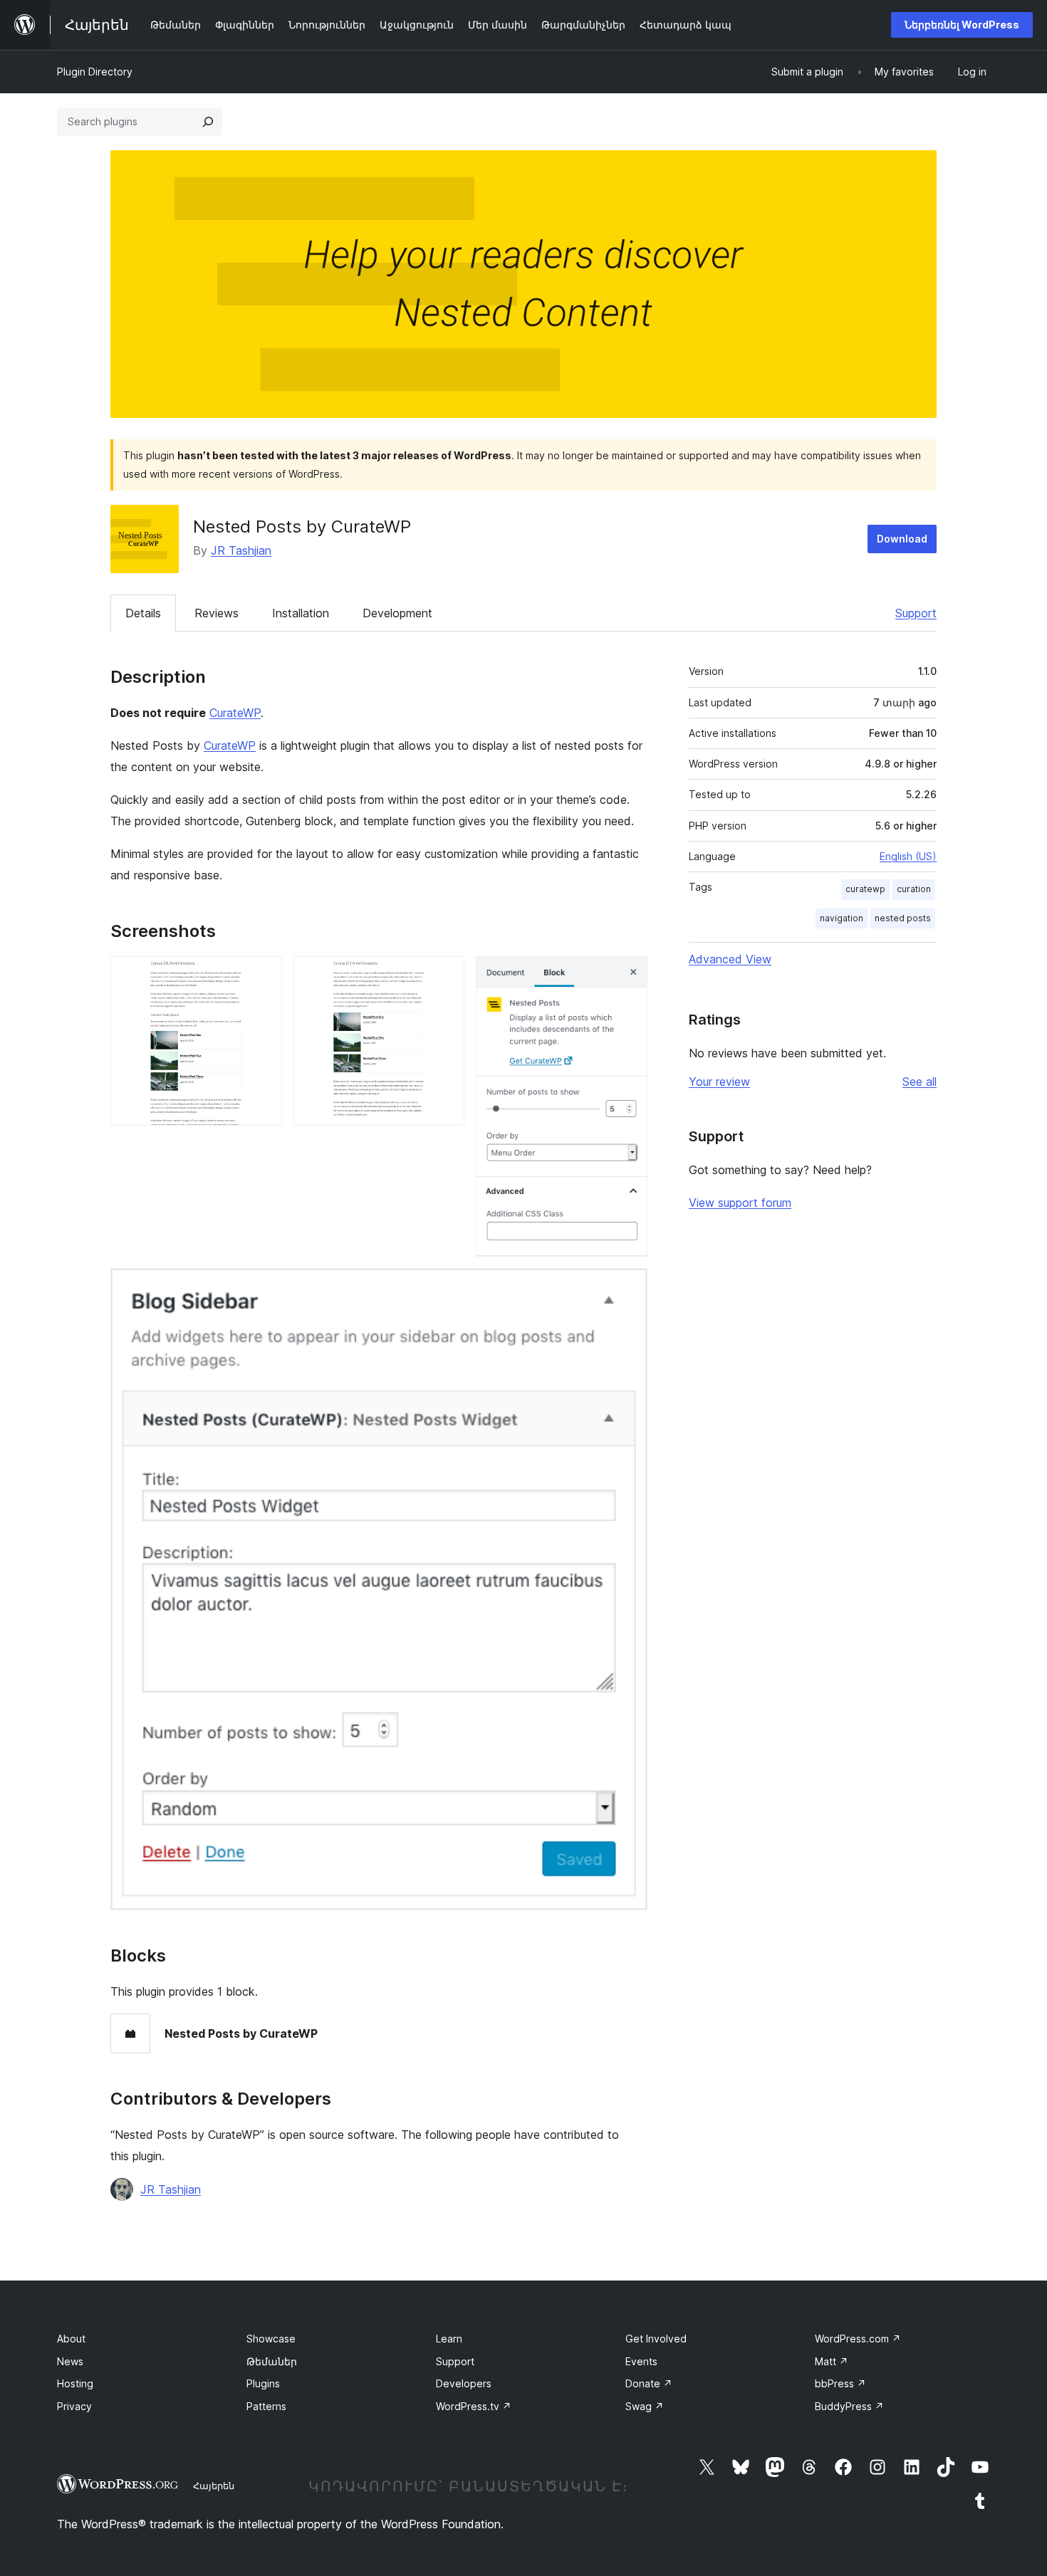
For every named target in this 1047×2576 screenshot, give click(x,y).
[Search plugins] (208, 122)
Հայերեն (214, 2486)
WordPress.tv (474, 2406)
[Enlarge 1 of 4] (263, 975)
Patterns (266, 2406)
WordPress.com (858, 2339)
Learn (449, 2339)
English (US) (908, 856)
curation (914, 889)
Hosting (75, 2383)
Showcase (271, 2339)
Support (916, 613)
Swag (645, 2406)
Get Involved (656, 2339)
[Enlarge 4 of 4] (628, 1287)
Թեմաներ (272, 2361)
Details (143, 613)
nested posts (903, 918)
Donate (649, 2383)
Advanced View (730, 959)
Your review (719, 1082)
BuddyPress (849, 2406)
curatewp (865, 889)
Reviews (217, 613)
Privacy (74, 2406)
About (71, 2339)
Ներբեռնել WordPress (962, 25)
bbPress (840, 2383)
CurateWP (235, 713)
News (70, 2361)
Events (641, 2361)
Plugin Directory (95, 72)
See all (920, 1082)
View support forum (740, 1203)
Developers (464, 2383)
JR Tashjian (241, 550)
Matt (832, 2361)
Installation (301, 613)
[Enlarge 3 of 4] (628, 975)
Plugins (263, 2383)
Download (902, 539)
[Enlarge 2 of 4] (445, 975)
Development (397, 613)
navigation (842, 918)
